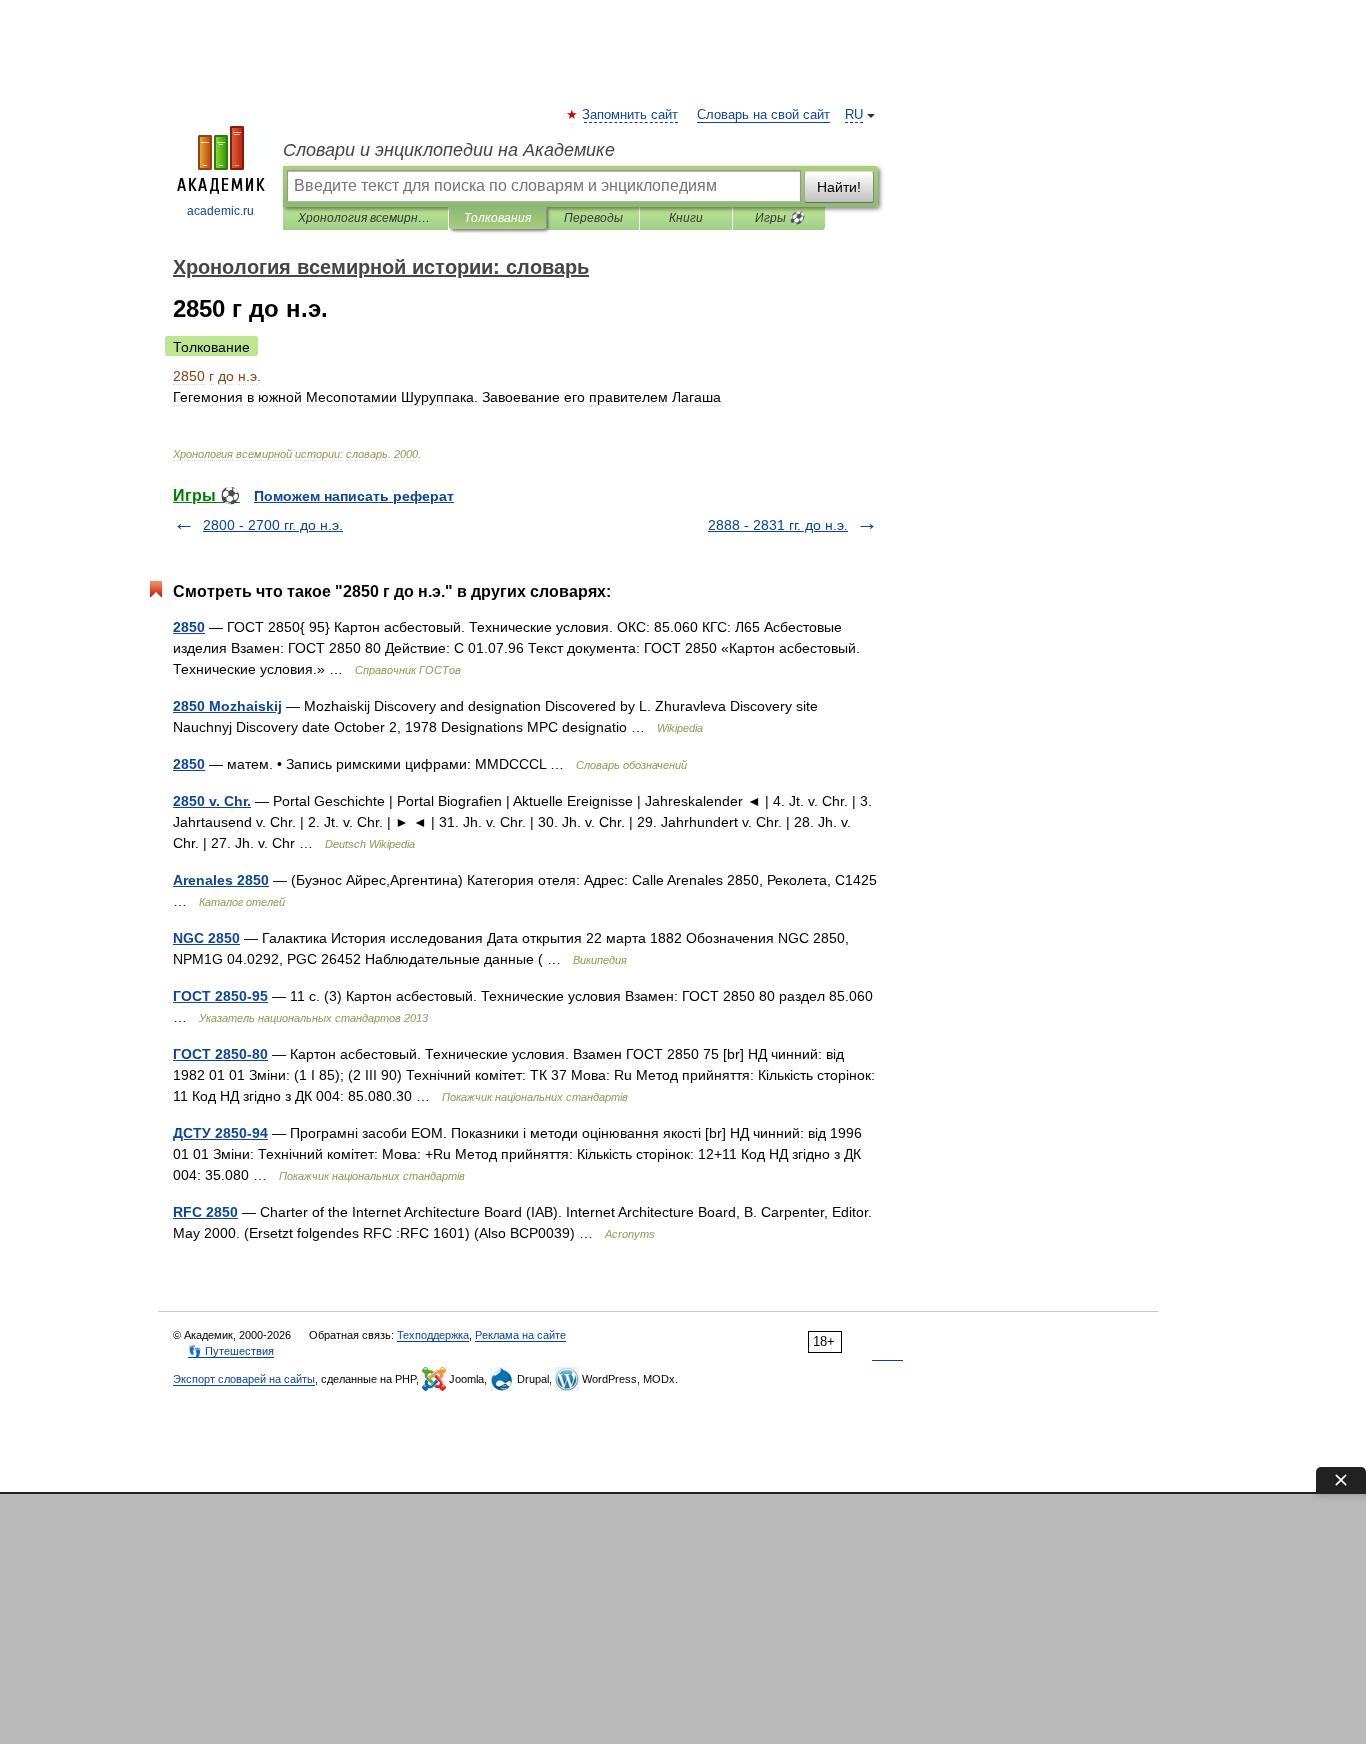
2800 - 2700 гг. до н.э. (273, 525)
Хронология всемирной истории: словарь (365, 218)
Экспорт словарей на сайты (244, 1379)
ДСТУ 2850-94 (220, 1133)
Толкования (497, 218)
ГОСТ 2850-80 (220, 1054)
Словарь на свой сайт (763, 115)
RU (854, 115)
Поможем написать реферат (354, 496)
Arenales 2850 (221, 880)
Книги (686, 218)
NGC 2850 (206, 938)
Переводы (593, 218)
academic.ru (220, 211)
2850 (189, 627)
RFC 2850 (205, 1212)
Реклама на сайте (520, 1335)
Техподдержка (433, 1335)
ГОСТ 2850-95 (220, 996)
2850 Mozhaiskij (227, 706)
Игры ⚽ (779, 218)
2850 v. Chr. (212, 801)
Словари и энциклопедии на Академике (449, 150)
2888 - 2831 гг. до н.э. (778, 525)
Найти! (839, 187)
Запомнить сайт (631, 115)
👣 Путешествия (231, 1351)
